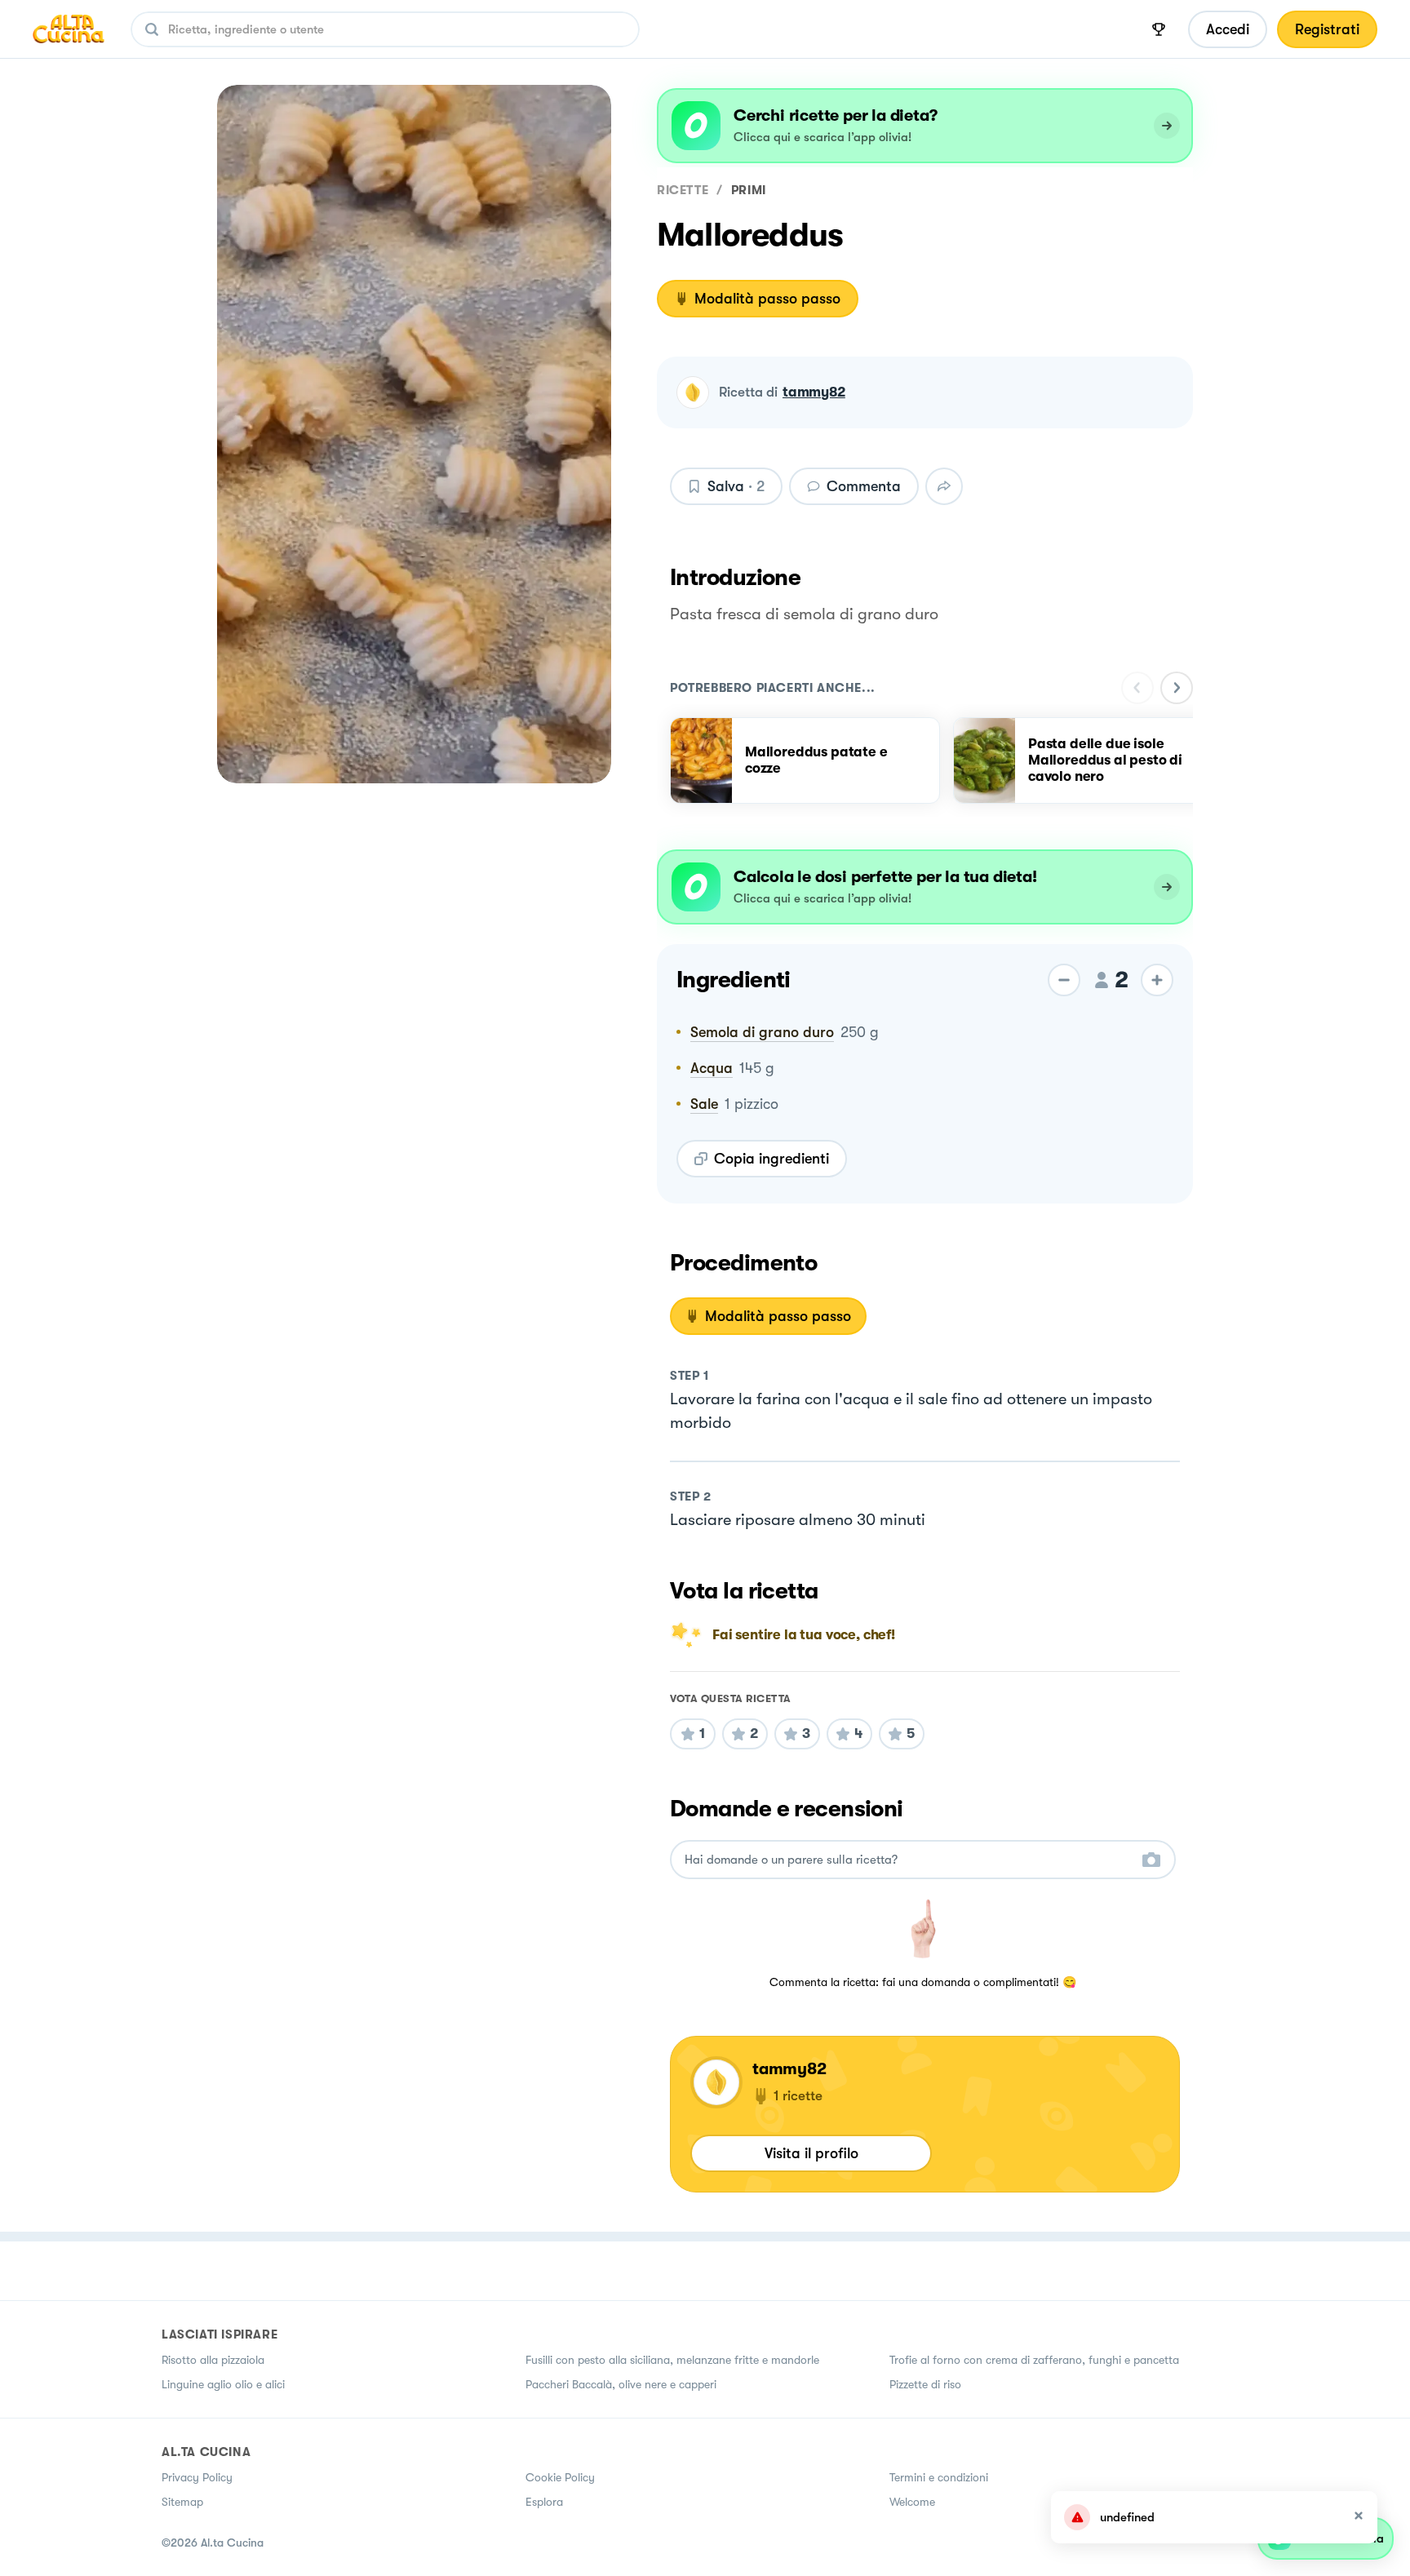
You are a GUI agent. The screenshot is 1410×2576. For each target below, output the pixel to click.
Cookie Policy (560, 2477)
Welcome (912, 2502)
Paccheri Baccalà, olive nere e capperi (621, 2384)
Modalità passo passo (767, 299)
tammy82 (814, 392)
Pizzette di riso (925, 2384)
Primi (749, 190)
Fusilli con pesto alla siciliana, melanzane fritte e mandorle (672, 2360)
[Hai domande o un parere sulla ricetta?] (908, 1860)
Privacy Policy (197, 2477)
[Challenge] (1159, 29)
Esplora (544, 2502)
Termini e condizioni (939, 2477)
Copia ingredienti (772, 1159)
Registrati (1327, 29)
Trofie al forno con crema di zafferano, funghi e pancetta (1034, 2360)
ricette (683, 190)
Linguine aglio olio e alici (223, 2384)
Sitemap (182, 2502)
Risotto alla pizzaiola (213, 2360)
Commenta (864, 486)
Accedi (1228, 29)
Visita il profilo (811, 2153)
